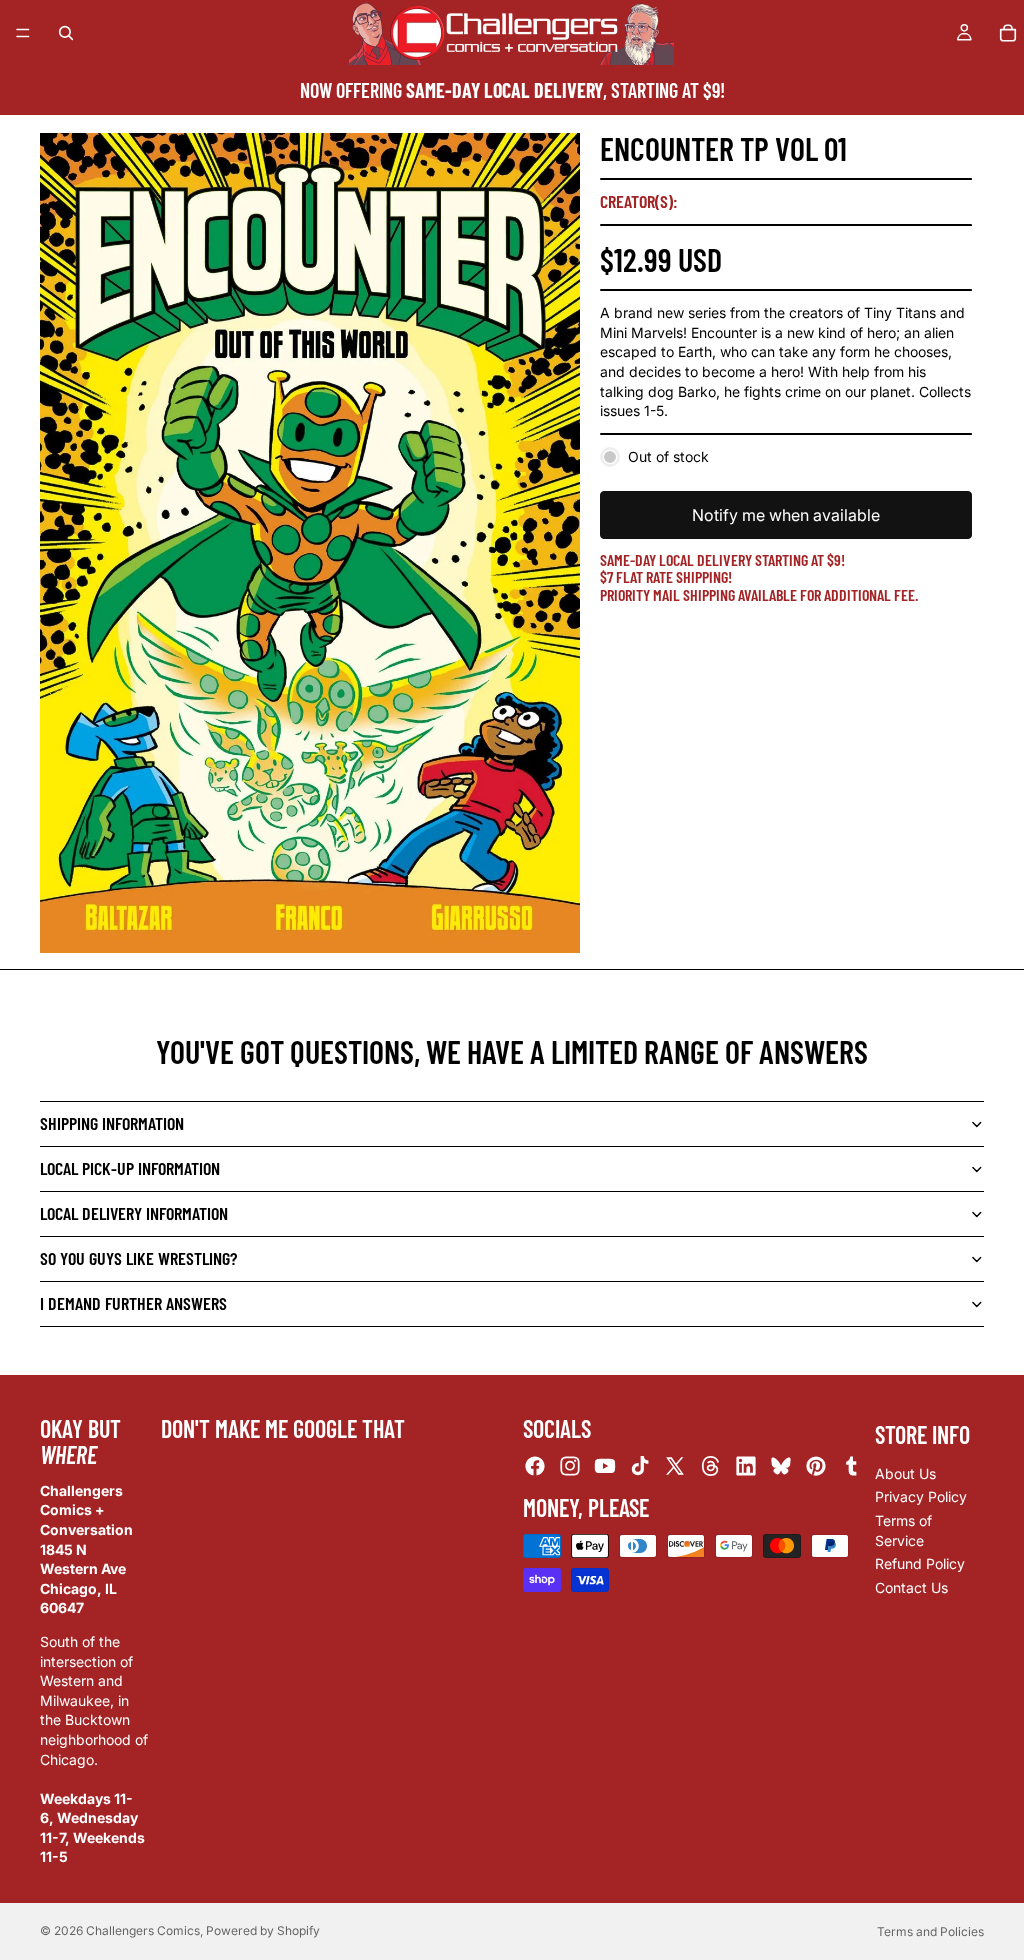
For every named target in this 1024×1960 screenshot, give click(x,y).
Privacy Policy (921, 1497)
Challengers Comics (143, 1930)
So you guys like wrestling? (138, 1258)
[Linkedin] (746, 1467)
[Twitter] (675, 1467)
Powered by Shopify (263, 1930)
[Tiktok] (640, 1467)
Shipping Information (112, 1123)
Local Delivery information (134, 1213)
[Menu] (23, 33)
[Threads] (711, 1467)
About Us (905, 1473)
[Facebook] (535, 1467)
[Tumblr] (851, 1467)
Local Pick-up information (130, 1168)
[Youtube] (605, 1467)
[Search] (66, 33)
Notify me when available (786, 515)
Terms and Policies (930, 1931)
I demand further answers (133, 1303)
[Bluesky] (781, 1467)
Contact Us (911, 1587)
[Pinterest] (816, 1467)
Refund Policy (920, 1563)
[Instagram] (570, 1467)
